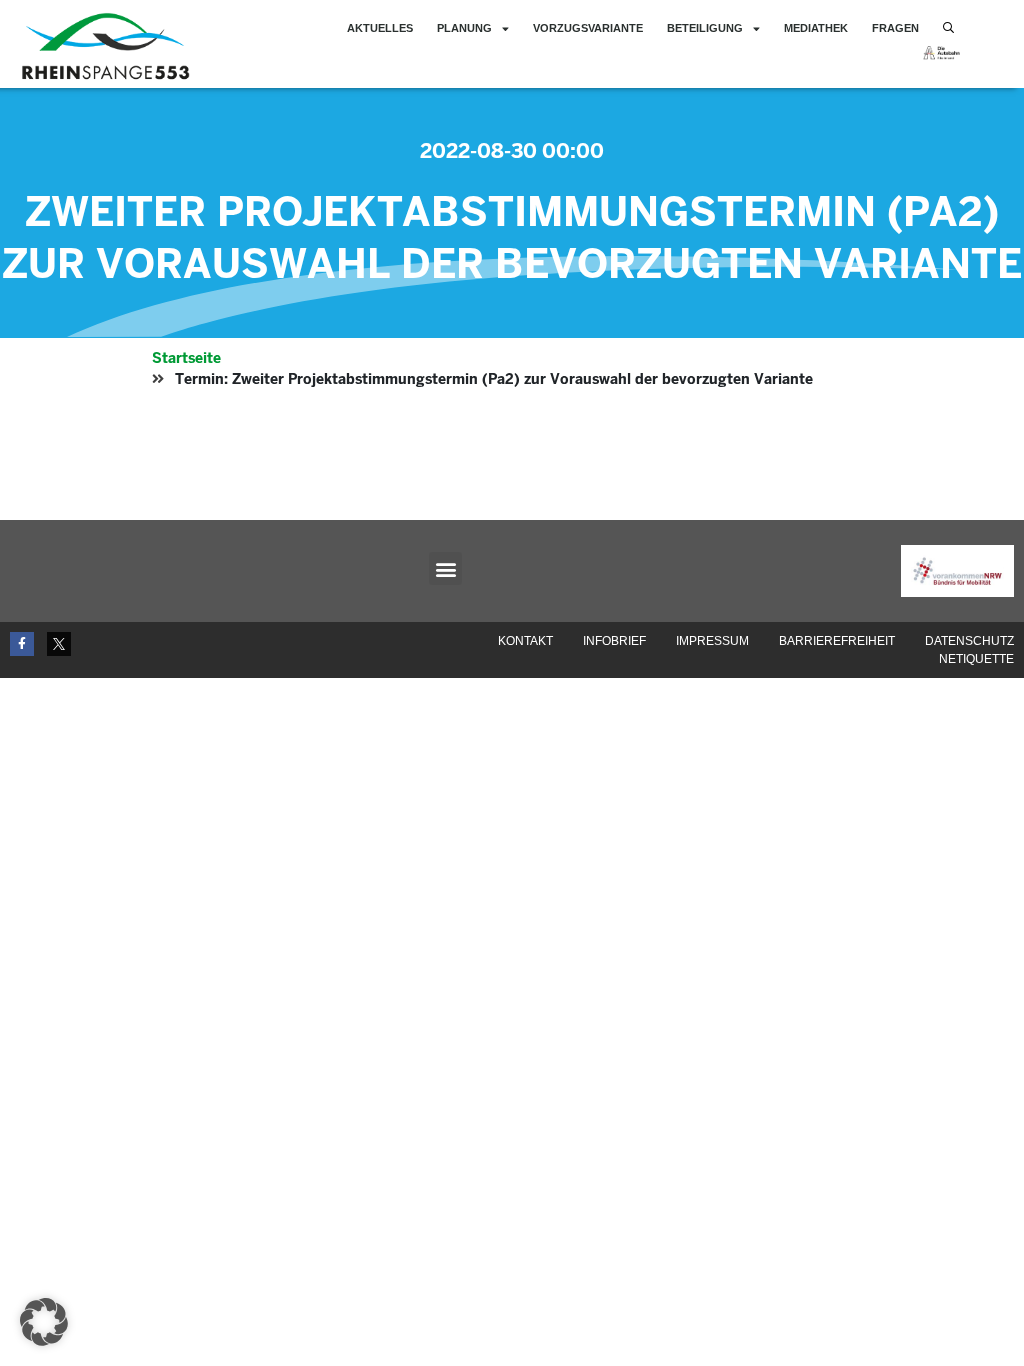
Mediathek (816, 28)
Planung (464, 28)
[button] (445, 568)
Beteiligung (705, 28)
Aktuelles (380, 28)
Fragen (895, 28)
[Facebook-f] (22, 644)
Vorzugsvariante (588, 28)
